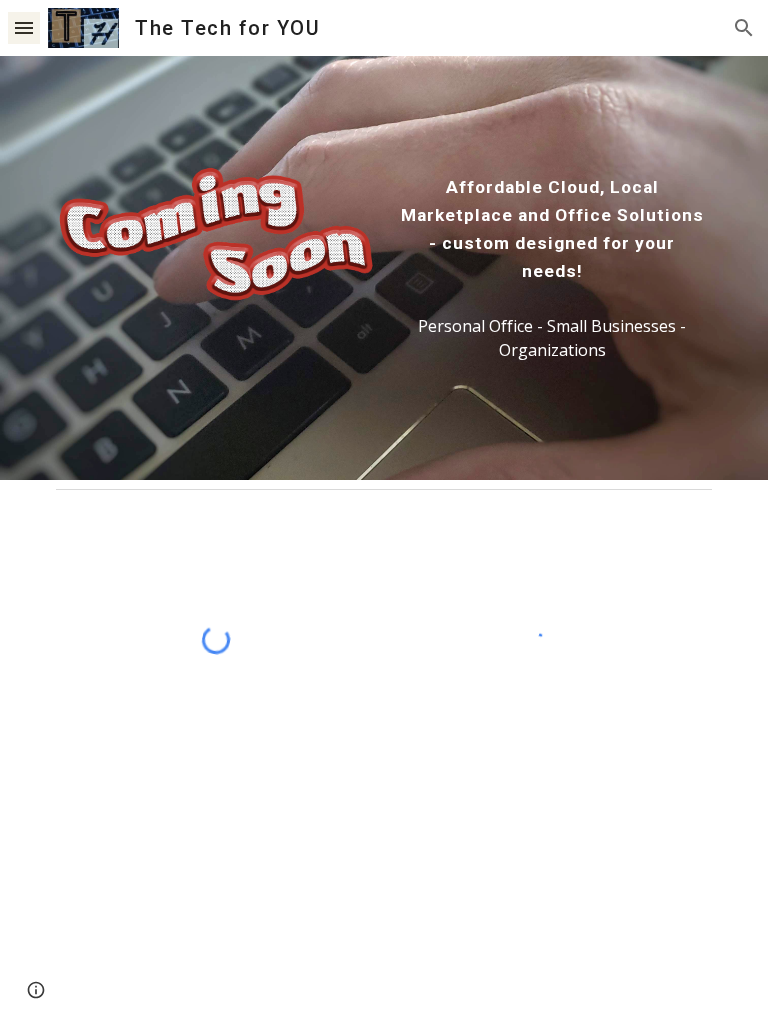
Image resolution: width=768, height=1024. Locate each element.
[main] (551, 229)
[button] (24, 27)
